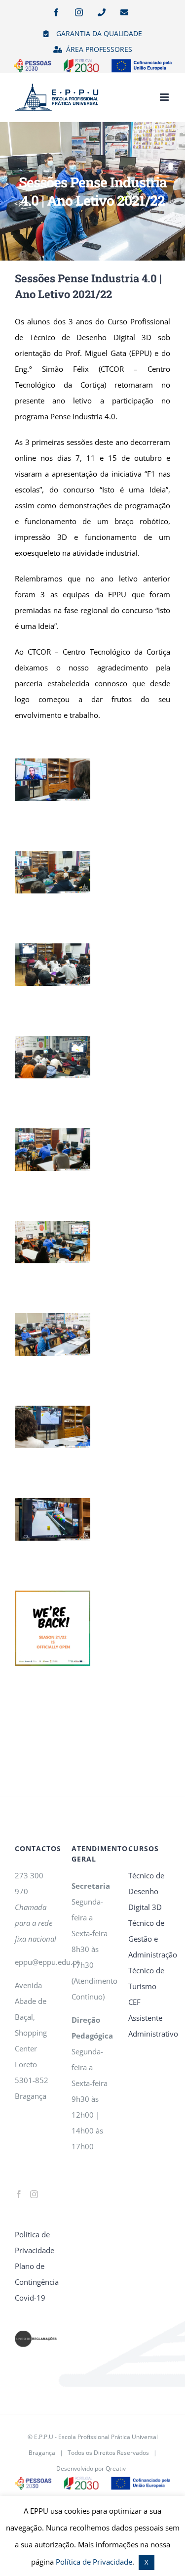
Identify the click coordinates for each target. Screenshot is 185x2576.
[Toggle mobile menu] (165, 97)
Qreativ (116, 2468)
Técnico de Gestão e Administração (149, 1939)
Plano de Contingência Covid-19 (36, 2282)
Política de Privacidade (35, 2242)
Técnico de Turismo (146, 1978)
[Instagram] (34, 2194)
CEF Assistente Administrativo (149, 2018)
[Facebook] (19, 2194)
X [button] (147, 2562)
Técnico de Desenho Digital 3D (146, 1891)
